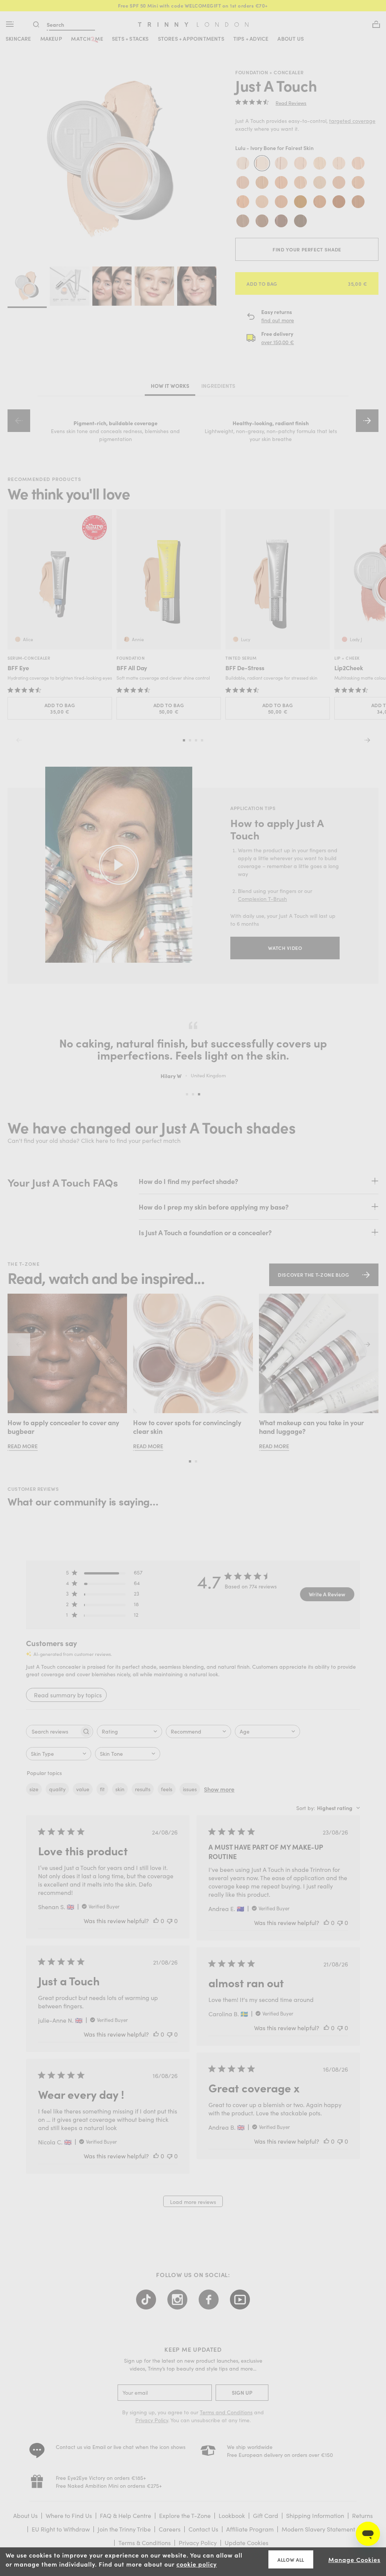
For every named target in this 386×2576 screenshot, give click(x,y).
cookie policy (197, 2564)
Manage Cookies (354, 2559)
